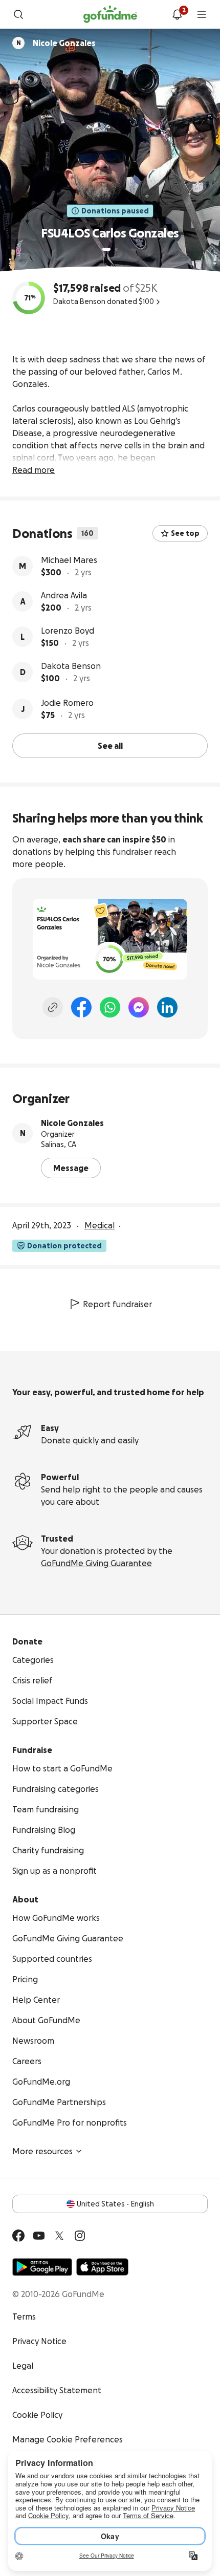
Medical (100, 1225)
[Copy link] (53, 1007)
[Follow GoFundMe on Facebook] (18, 2236)
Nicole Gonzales (72, 1123)
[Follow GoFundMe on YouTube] (39, 2236)
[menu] (202, 14)
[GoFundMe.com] (110, 14)
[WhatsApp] (110, 1007)
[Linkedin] (167, 1007)
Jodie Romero (67, 703)
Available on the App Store (102, 2267)
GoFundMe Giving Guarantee (96, 1563)
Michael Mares (69, 560)
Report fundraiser (117, 1304)
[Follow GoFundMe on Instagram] (80, 2236)
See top (185, 533)
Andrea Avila (64, 595)
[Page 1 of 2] (106, 249)
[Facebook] (81, 1007)
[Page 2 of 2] (116, 249)
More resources (42, 2151)
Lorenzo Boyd (68, 631)
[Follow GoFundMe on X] (59, 2236)
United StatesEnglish (115, 2204)
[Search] (18, 14)
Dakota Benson (71, 666)
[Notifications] (177, 14)
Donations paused (115, 211)
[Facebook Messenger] (139, 1007)
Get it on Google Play (42, 2267)
